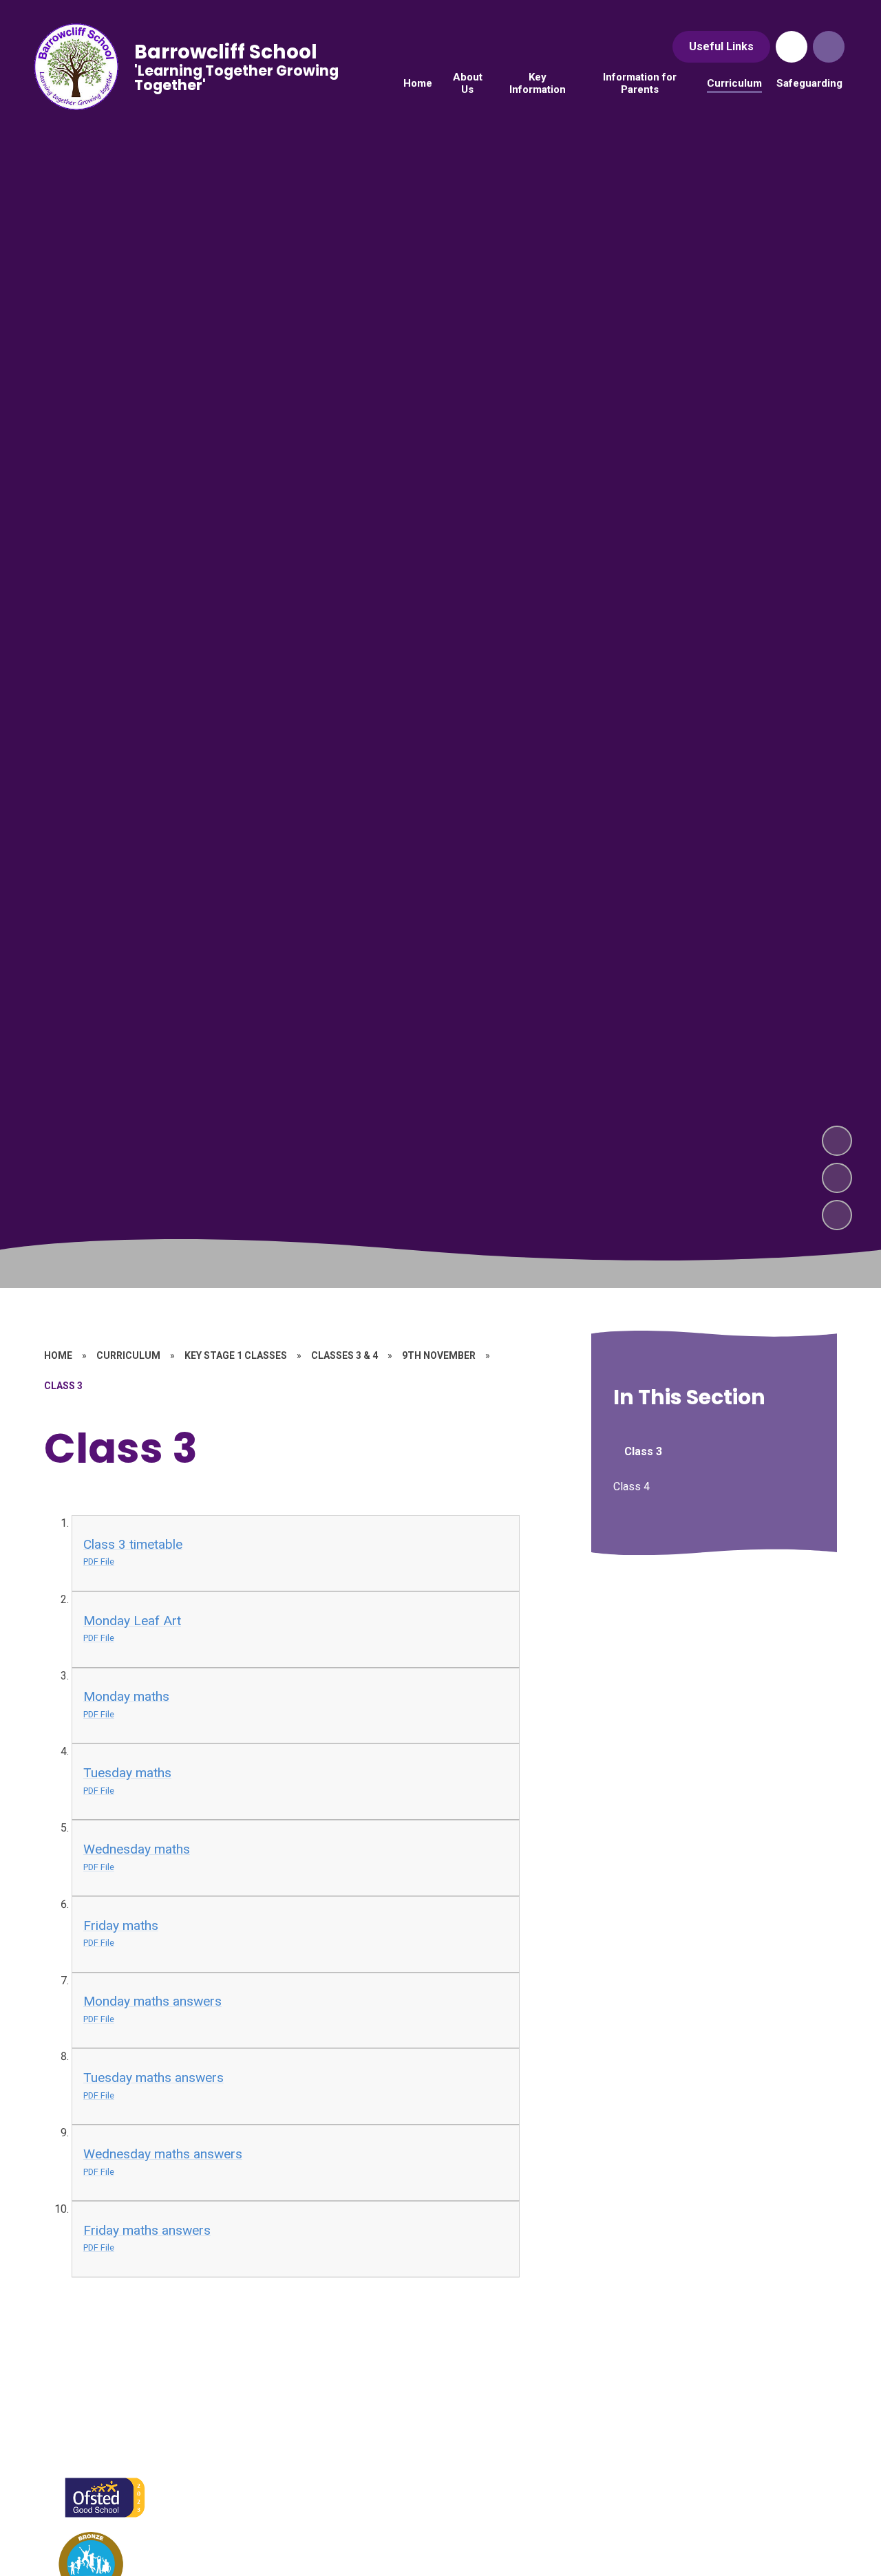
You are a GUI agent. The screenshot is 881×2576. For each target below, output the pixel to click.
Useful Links (721, 46)
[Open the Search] (829, 47)
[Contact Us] (792, 47)
